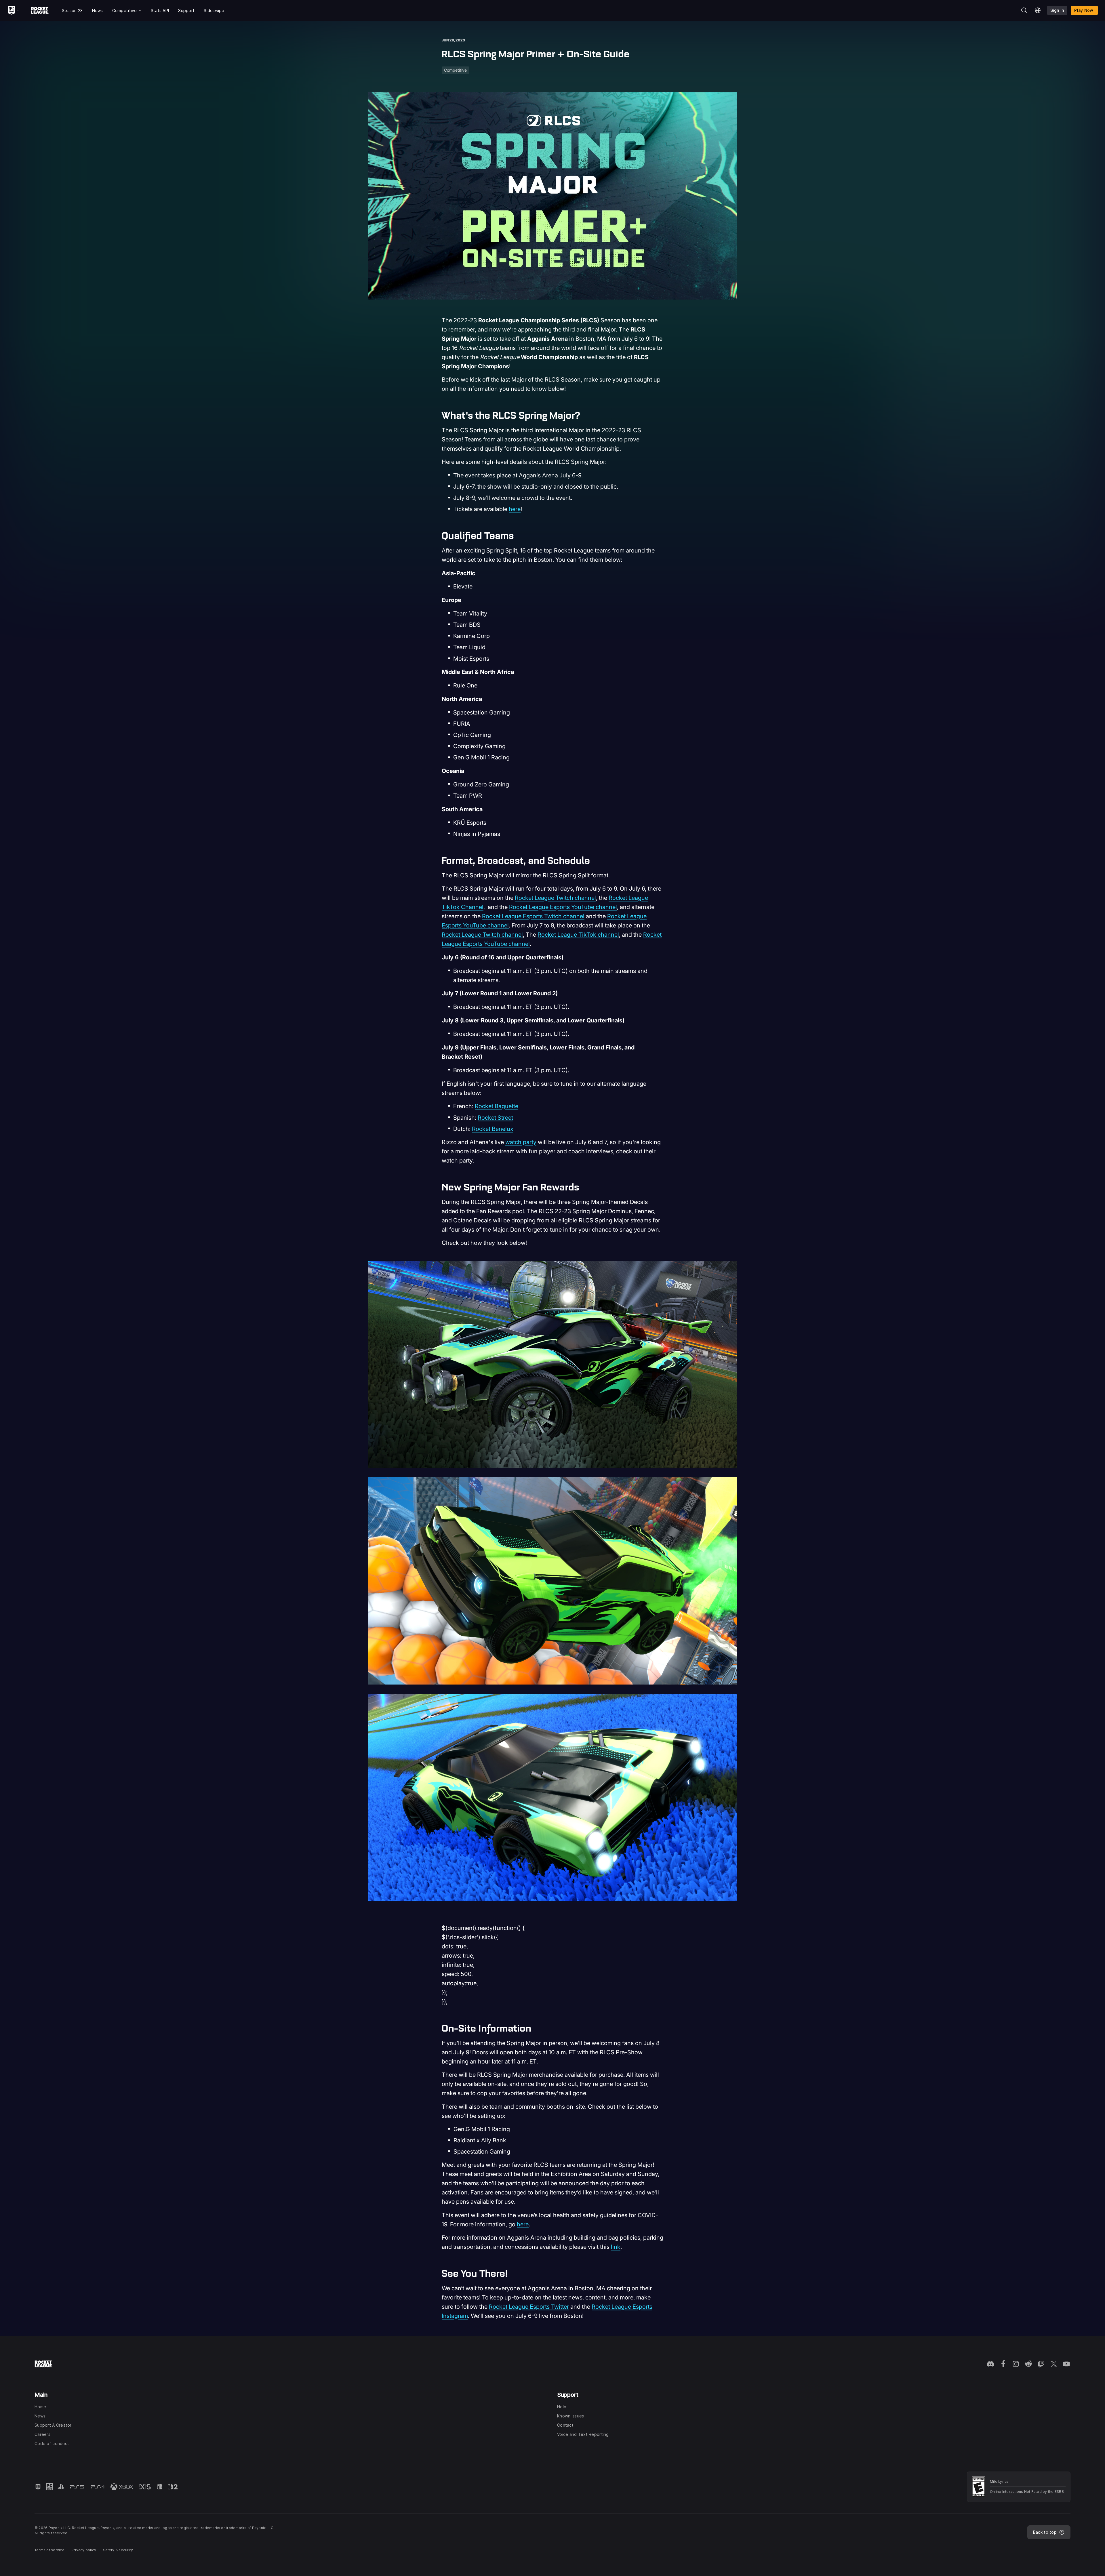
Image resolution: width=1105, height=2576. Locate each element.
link (616, 2247)
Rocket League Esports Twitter (529, 2307)
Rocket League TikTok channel (578, 935)
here (515, 509)
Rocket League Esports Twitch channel (533, 916)
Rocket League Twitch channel (555, 898)
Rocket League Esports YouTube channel (563, 907)
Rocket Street (495, 1118)
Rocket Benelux (493, 1129)
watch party (521, 1142)
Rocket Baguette (497, 1106)
